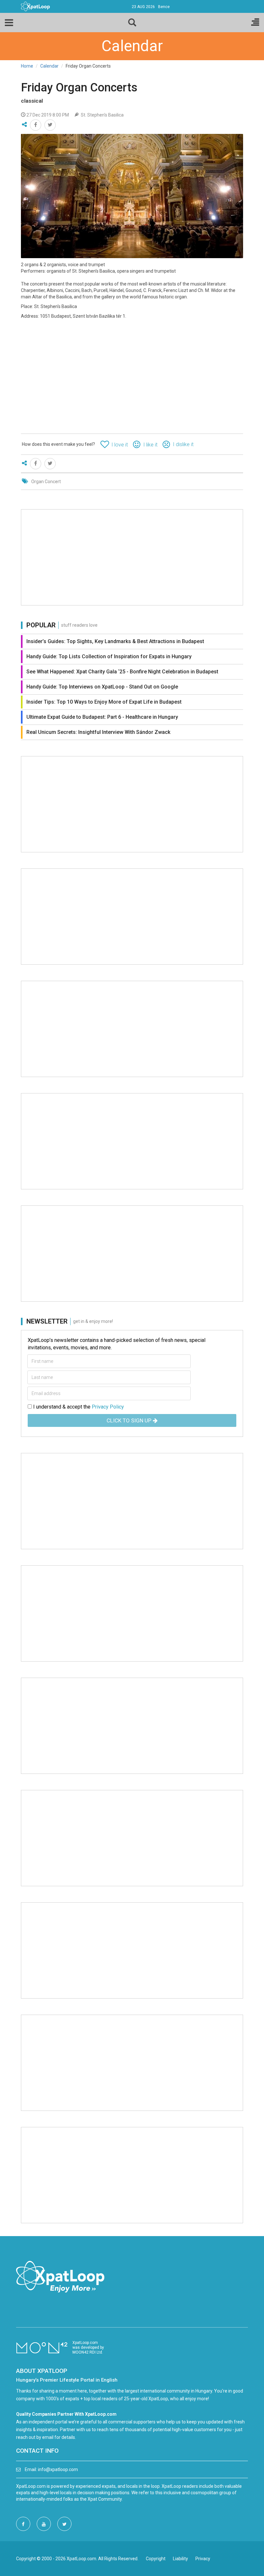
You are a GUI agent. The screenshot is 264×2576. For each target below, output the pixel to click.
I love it (120, 445)
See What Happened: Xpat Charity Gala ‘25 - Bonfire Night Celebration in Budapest (122, 672)
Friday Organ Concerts (79, 88)
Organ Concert (46, 482)
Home (27, 66)
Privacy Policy (108, 1407)
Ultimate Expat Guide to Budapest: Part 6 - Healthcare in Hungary (102, 717)
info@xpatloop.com (58, 2469)
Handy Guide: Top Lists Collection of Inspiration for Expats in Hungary (109, 656)
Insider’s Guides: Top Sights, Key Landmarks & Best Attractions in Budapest (115, 641)
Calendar (49, 66)
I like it (150, 445)
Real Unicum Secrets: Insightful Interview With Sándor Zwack (98, 732)
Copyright (156, 2559)
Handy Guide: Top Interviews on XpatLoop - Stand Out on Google (102, 687)
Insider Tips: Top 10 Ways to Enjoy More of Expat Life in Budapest (104, 702)
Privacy (203, 2559)
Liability (180, 2559)
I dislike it (183, 444)
